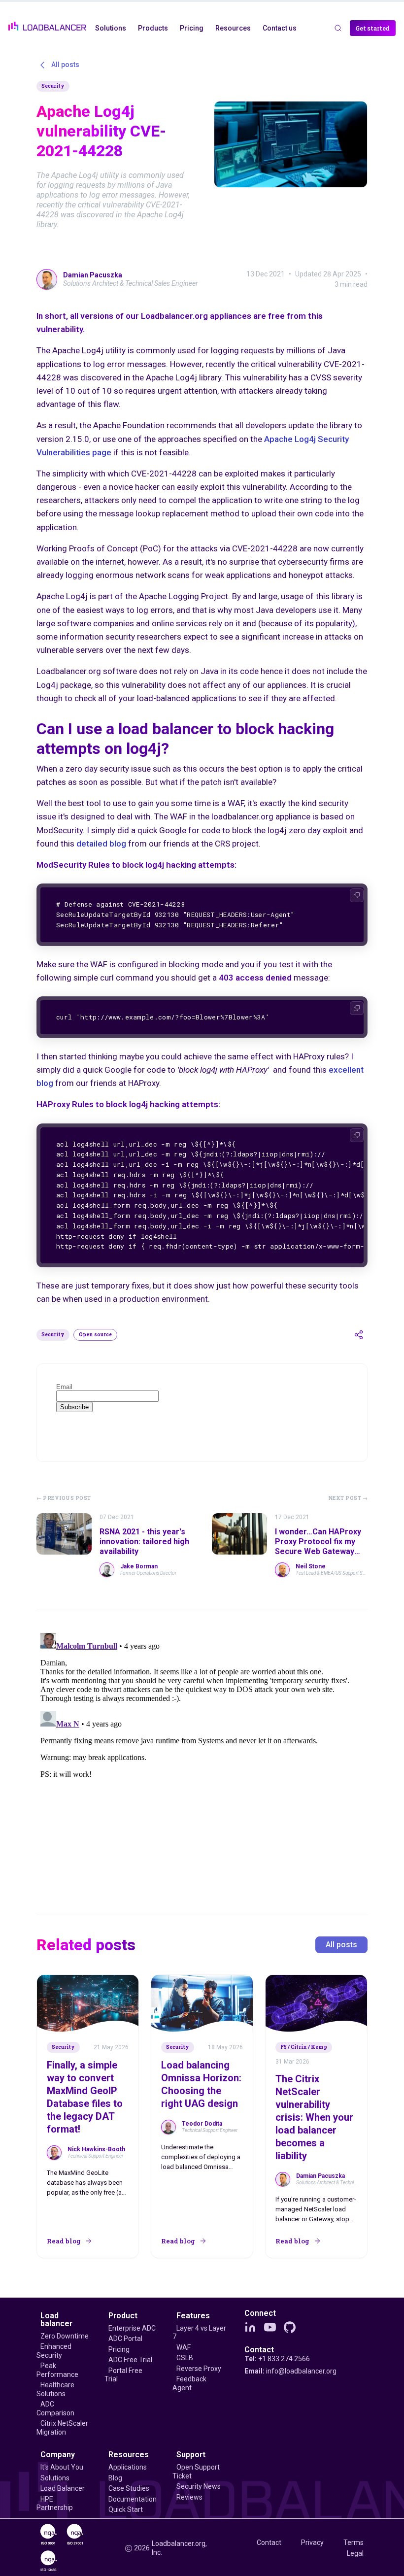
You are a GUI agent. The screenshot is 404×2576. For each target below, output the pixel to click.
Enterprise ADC (132, 2328)
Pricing (119, 2349)
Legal (355, 2553)
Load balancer (56, 2320)
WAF (184, 2347)
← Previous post (64, 1498)
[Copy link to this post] (359, 1335)
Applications (128, 2467)
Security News (199, 2486)
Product (123, 2316)
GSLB (185, 2358)
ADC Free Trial (130, 2360)
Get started (373, 28)
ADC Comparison (55, 2408)
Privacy (312, 2542)
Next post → (348, 1498)
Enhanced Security (54, 2351)
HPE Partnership (55, 2504)
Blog (115, 2478)
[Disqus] (202, 1752)
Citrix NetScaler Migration (62, 2428)
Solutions (55, 2478)
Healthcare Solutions (55, 2389)
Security (53, 86)
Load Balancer (63, 2488)
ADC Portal (125, 2339)
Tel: (277, 2359)
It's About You (62, 2467)
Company (58, 2455)
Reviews (189, 2497)
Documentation (133, 2499)
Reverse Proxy (199, 2369)
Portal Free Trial (123, 2375)
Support (191, 2455)
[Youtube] (270, 2327)
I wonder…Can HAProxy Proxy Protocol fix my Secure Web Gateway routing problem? (318, 1546)
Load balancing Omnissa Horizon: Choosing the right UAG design (201, 2084)
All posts (341, 1945)
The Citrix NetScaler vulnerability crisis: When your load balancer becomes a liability (314, 2117)
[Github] (290, 2327)
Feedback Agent (189, 2383)
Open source (95, 1335)
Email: (290, 2371)
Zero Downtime (65, 2336)
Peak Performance (57, 2370)
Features (193, 2316)
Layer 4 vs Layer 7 (199, 2333)
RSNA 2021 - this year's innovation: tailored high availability (144, 1542)
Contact (259, 2350)
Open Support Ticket (196, 2472)
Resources (129, 2455)
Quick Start (126, 2509)
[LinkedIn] (250, 2327)
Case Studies (129, 2488)
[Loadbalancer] (47, 26)
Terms (353, 2542)
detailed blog (101, 844)
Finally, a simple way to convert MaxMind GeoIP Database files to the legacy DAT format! (85, 2097)
